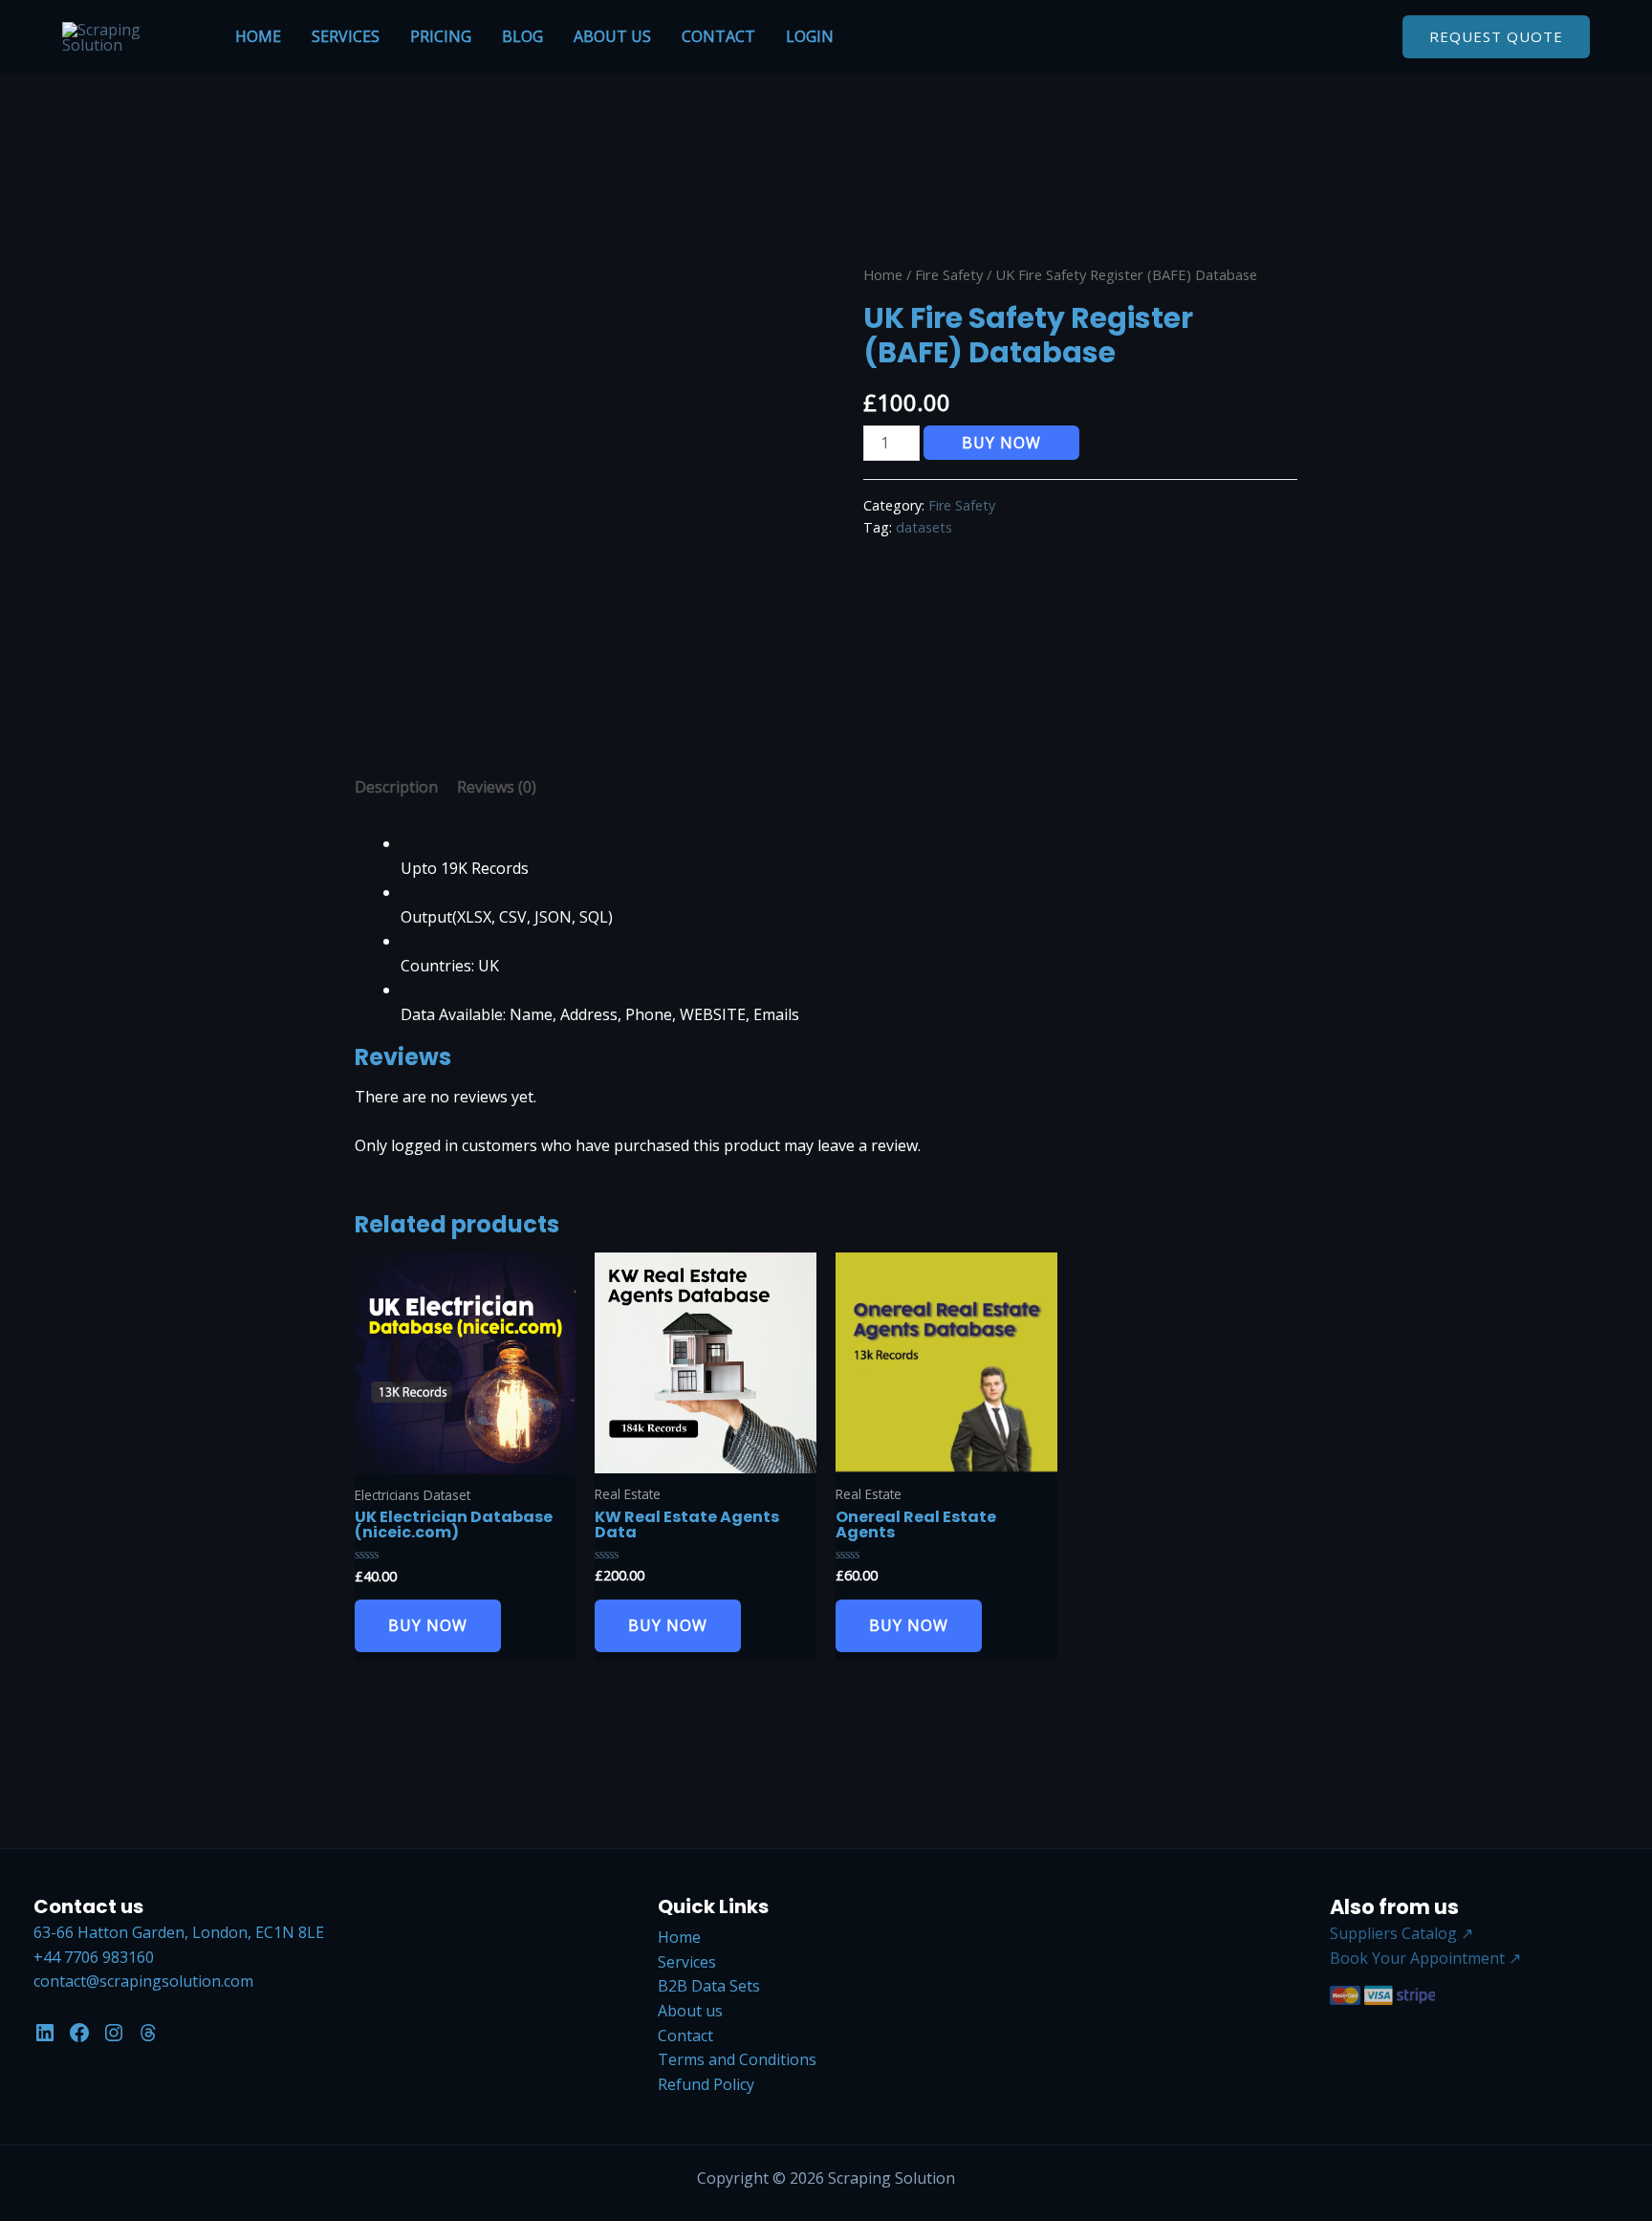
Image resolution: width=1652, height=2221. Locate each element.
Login (810, 36)
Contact (718, 36)
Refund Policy (706, 2084)
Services (346, 36)
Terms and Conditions (737, 2059)
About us (612, 36)
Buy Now (428, 1625)
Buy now (1001, 443)
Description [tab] (396, 787)
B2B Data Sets (709, 1986)
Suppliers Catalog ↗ (1402, 1933)
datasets (924, 527)
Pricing (441, 36)
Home (258, 36)
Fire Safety (949, 274)
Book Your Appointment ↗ (1425, 1958)
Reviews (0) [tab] (497, 787)
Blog (522, 36)
